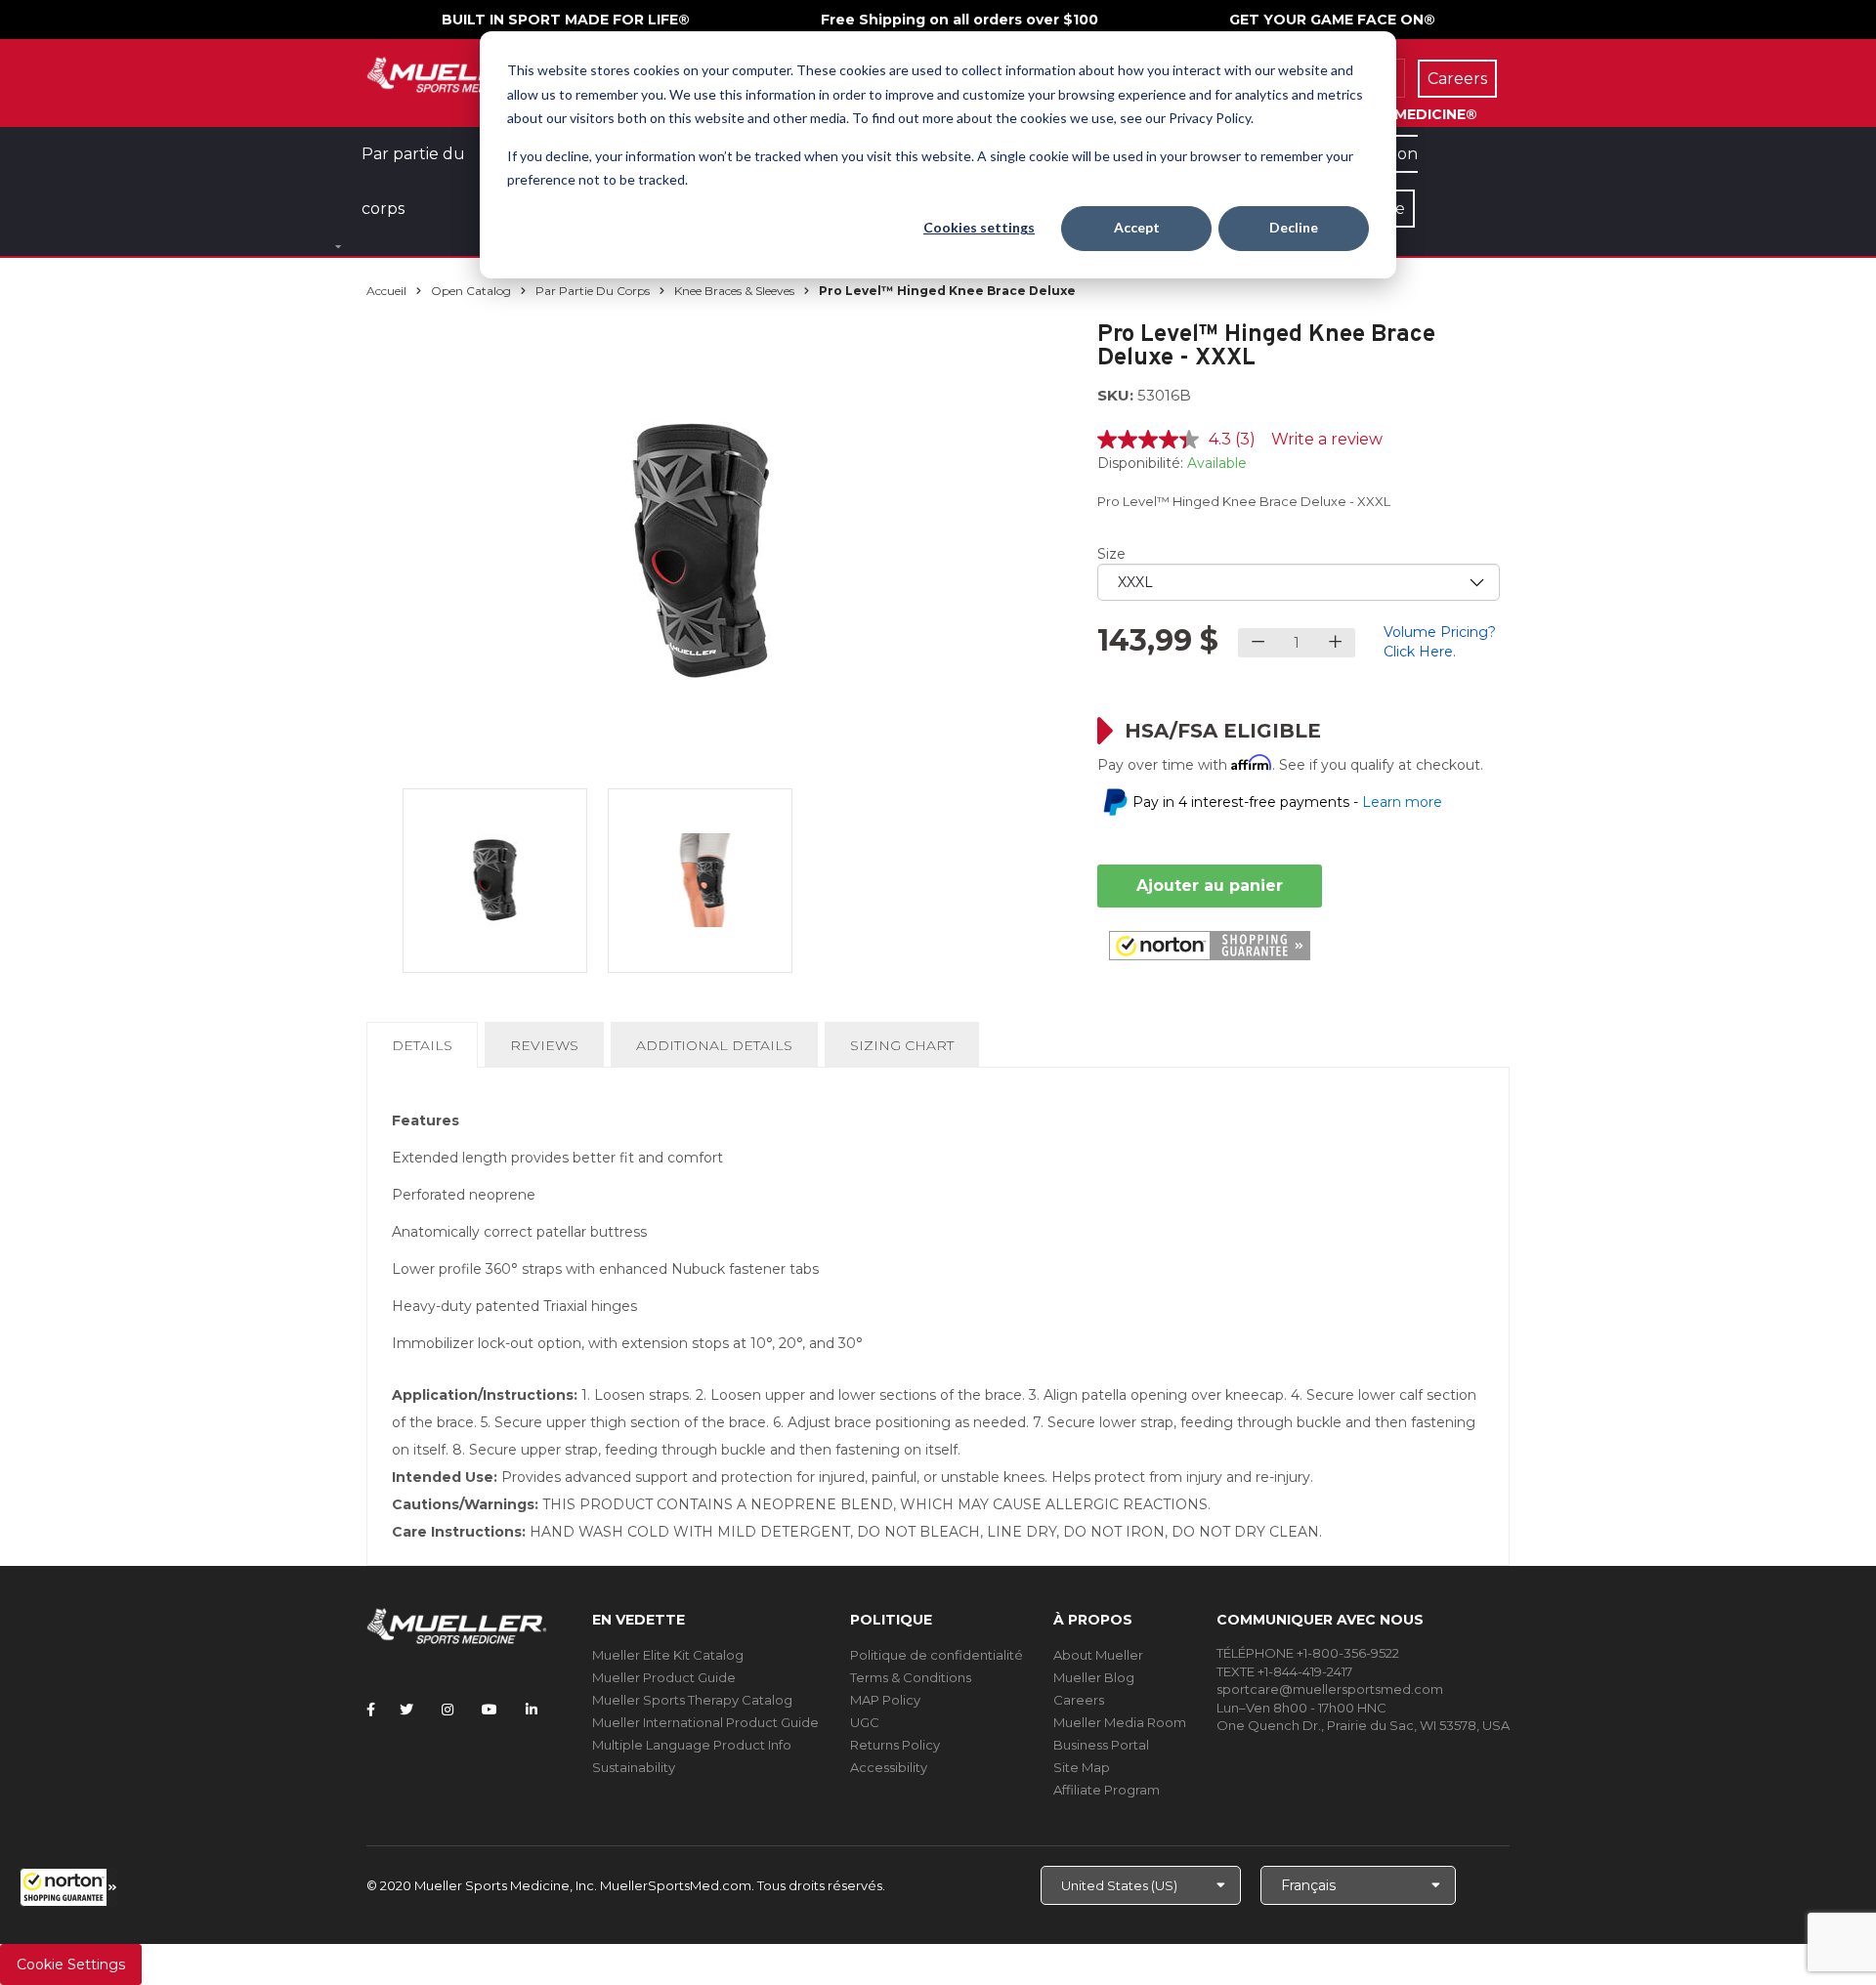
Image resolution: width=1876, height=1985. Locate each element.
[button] (68, 1887)
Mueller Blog (1094, 1677)
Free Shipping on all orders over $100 (959, 20)
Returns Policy (895, 1745)
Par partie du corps (593, 291)
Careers (1079, 1700)
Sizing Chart (902, 1045)
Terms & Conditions (911, 1677)
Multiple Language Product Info (692, 1745)
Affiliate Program (1107, 1790)
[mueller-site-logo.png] (457, 73)
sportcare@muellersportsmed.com (1330, 1689)
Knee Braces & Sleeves (734, 291)
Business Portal (1101, 1745)
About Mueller (1098, 1655)
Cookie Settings (71, 1964)
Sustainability (634, 1767)
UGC (865, 1722)
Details (426, 1052)
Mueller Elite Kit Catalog (668, 1655)
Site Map (1082, 1767)
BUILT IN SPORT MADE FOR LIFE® (566, 20)
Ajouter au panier (1210, 886)
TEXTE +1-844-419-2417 (1284, 1671)
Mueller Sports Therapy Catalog (692, 1700)
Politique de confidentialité (937, 1655)
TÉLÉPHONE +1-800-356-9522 (1308, 1653)
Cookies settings (979, 227)
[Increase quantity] (1335, 643)
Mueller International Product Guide (705, 1722)
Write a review (1327, 439)
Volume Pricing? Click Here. (1440, 642)
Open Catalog (471, 291)
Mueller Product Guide (664, 1677)
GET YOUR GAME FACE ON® (1332, 20)
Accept (1137, 227)
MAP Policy (885, 1700)
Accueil (386, 291)
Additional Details (714, 1045)
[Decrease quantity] (1258, 643)
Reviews (544, 1045)
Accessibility (889, 1767)
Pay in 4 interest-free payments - (1287, 802)
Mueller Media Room (1120, 1722)
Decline (1294, 227)
